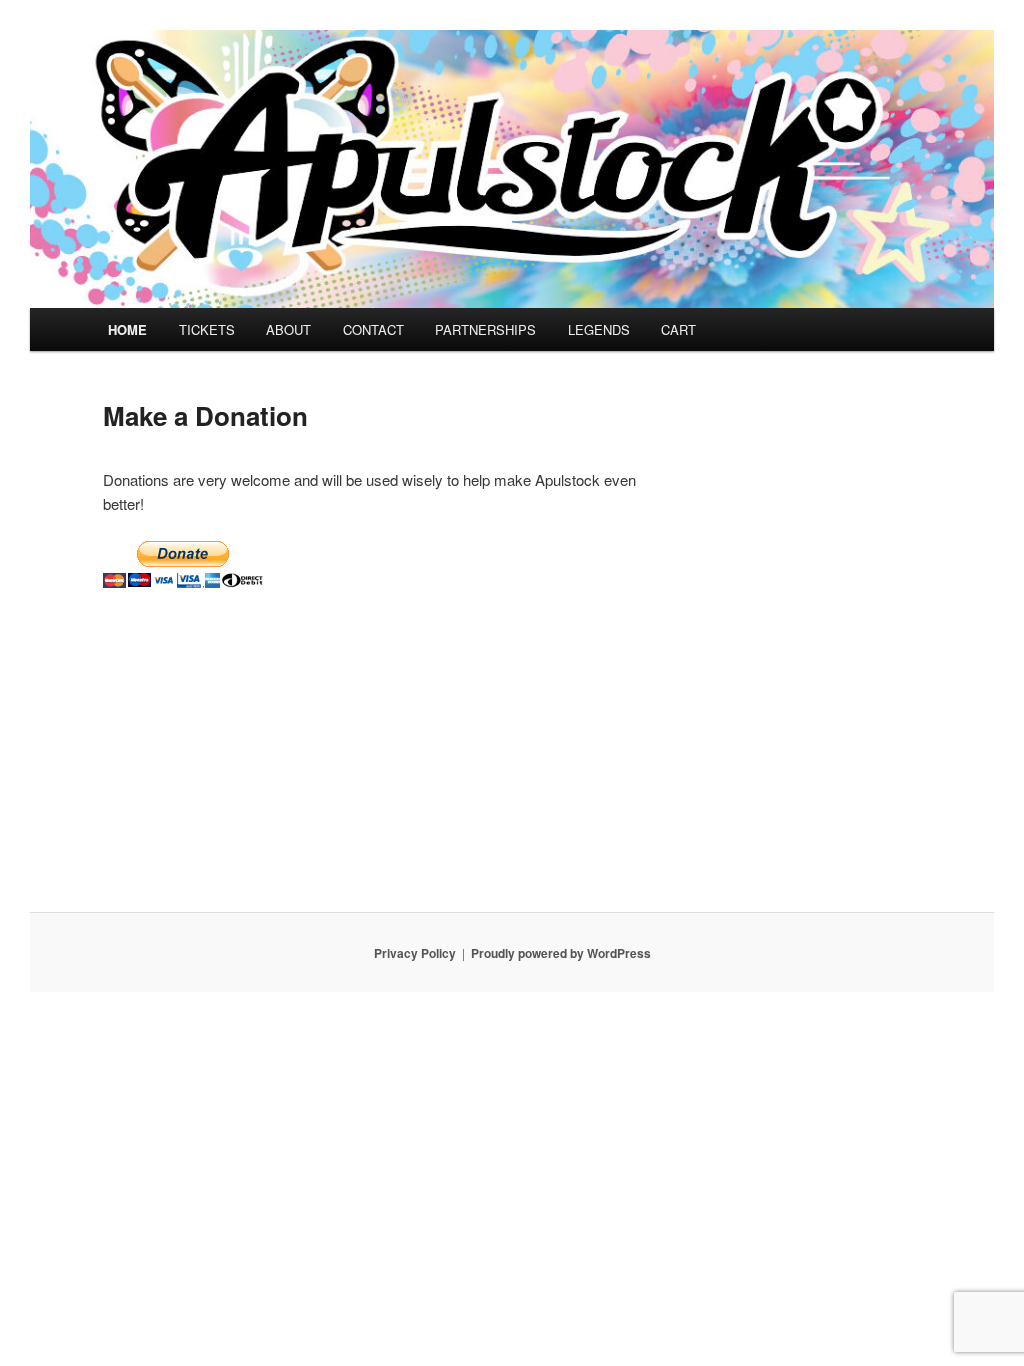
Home (127, 329)
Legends (599, 329)
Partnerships (485, 329)
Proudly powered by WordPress (561, 953)
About (288, 329)
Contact (373, 329)
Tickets (207, 329)
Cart (678, 329)
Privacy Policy (415, 953)
